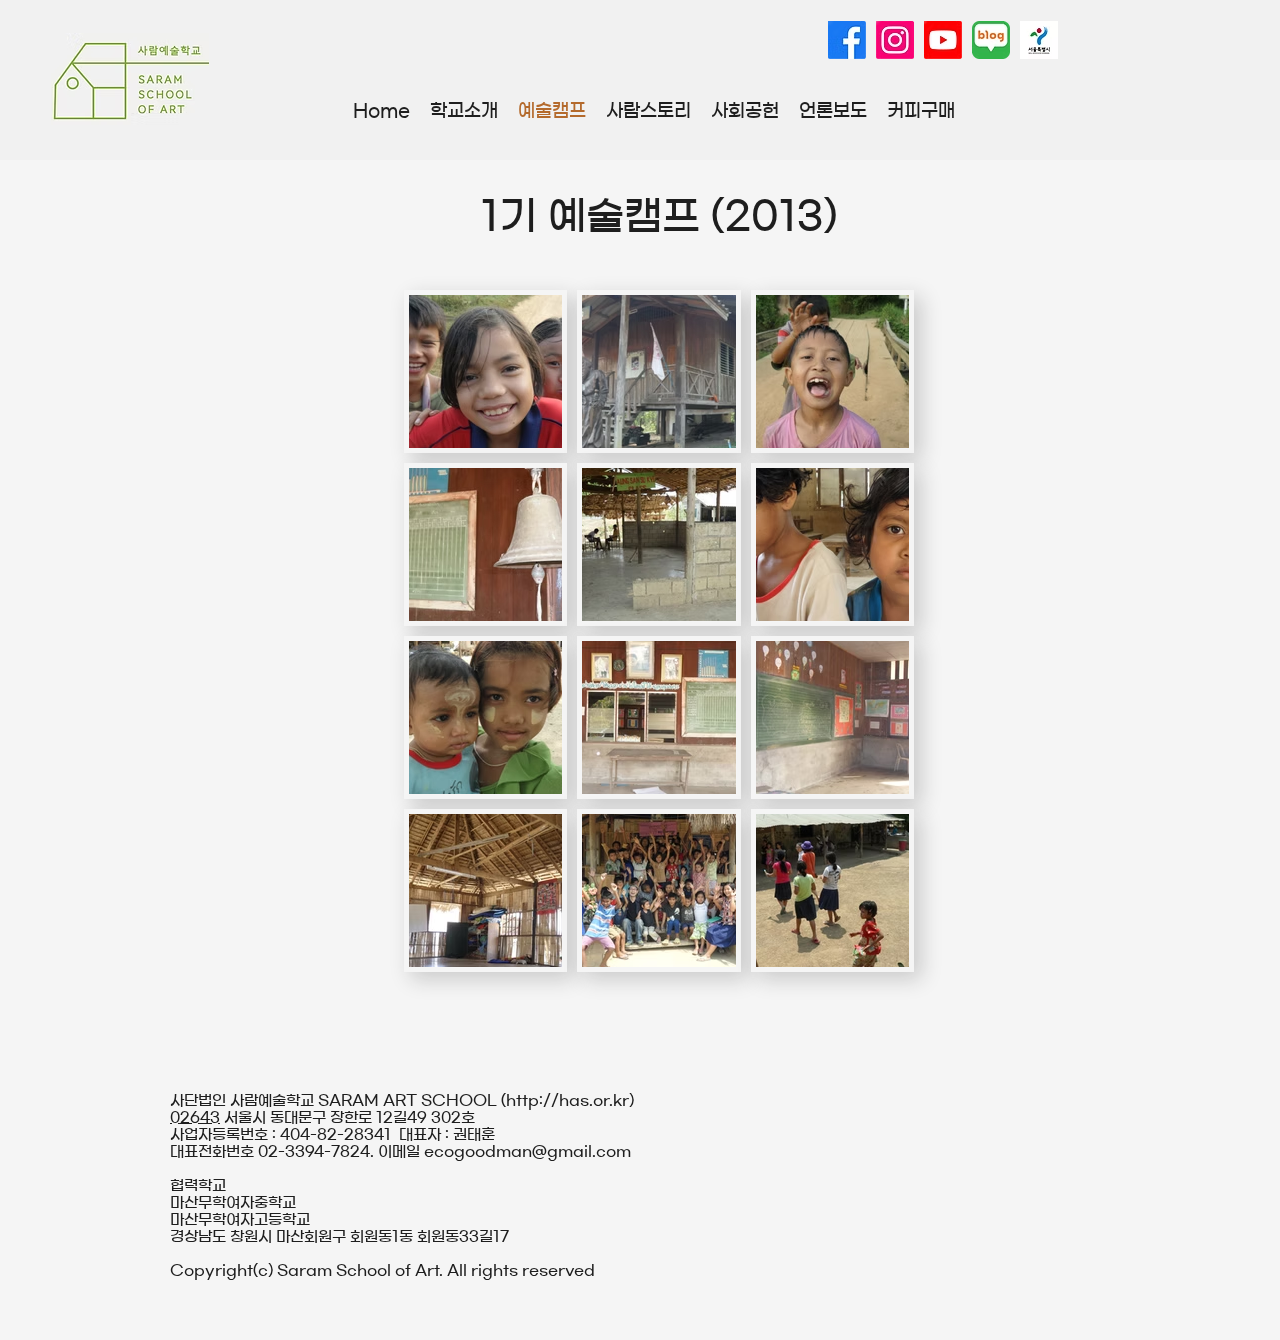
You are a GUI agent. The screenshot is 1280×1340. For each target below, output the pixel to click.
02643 (195, 1117)
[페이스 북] (847, 40)
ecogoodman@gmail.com (527, 1151)
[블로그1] (991, 40)
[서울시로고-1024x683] (1039, 40)
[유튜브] (943, 40)
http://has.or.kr (567, 1100)
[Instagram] (895, 40)
